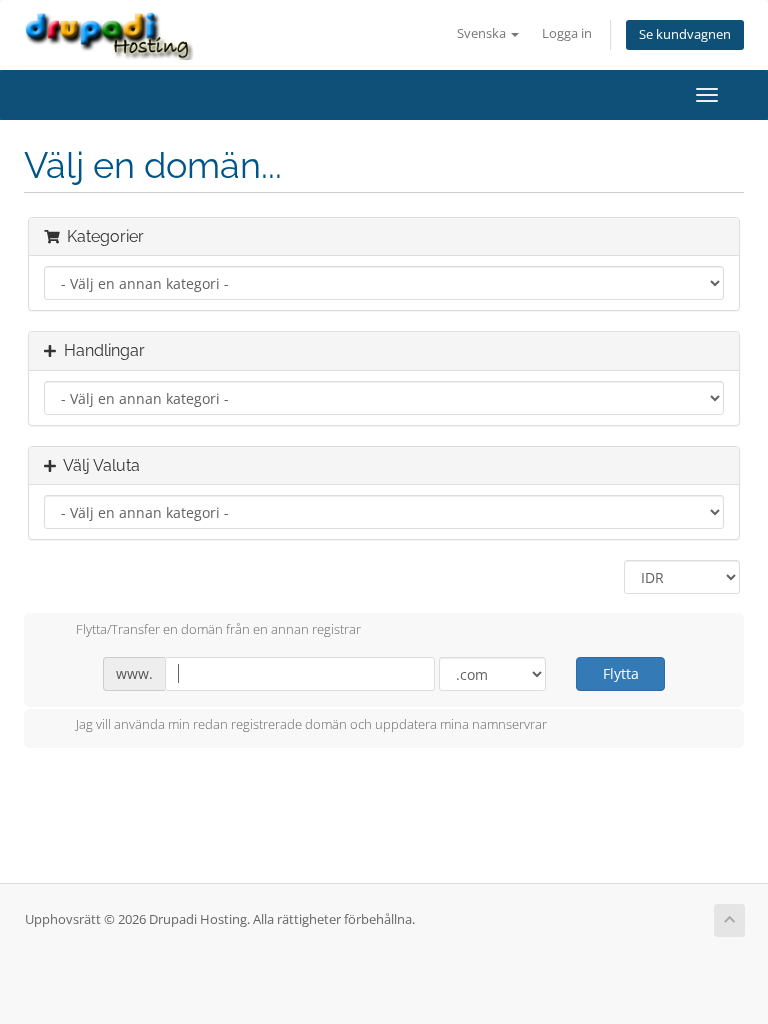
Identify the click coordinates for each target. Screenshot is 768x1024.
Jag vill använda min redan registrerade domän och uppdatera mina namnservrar (311, 725)
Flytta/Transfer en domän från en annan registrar (218, 629)
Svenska (483, 33)
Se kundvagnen (685, 34)
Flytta (621, 673)
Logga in (567, 33)
